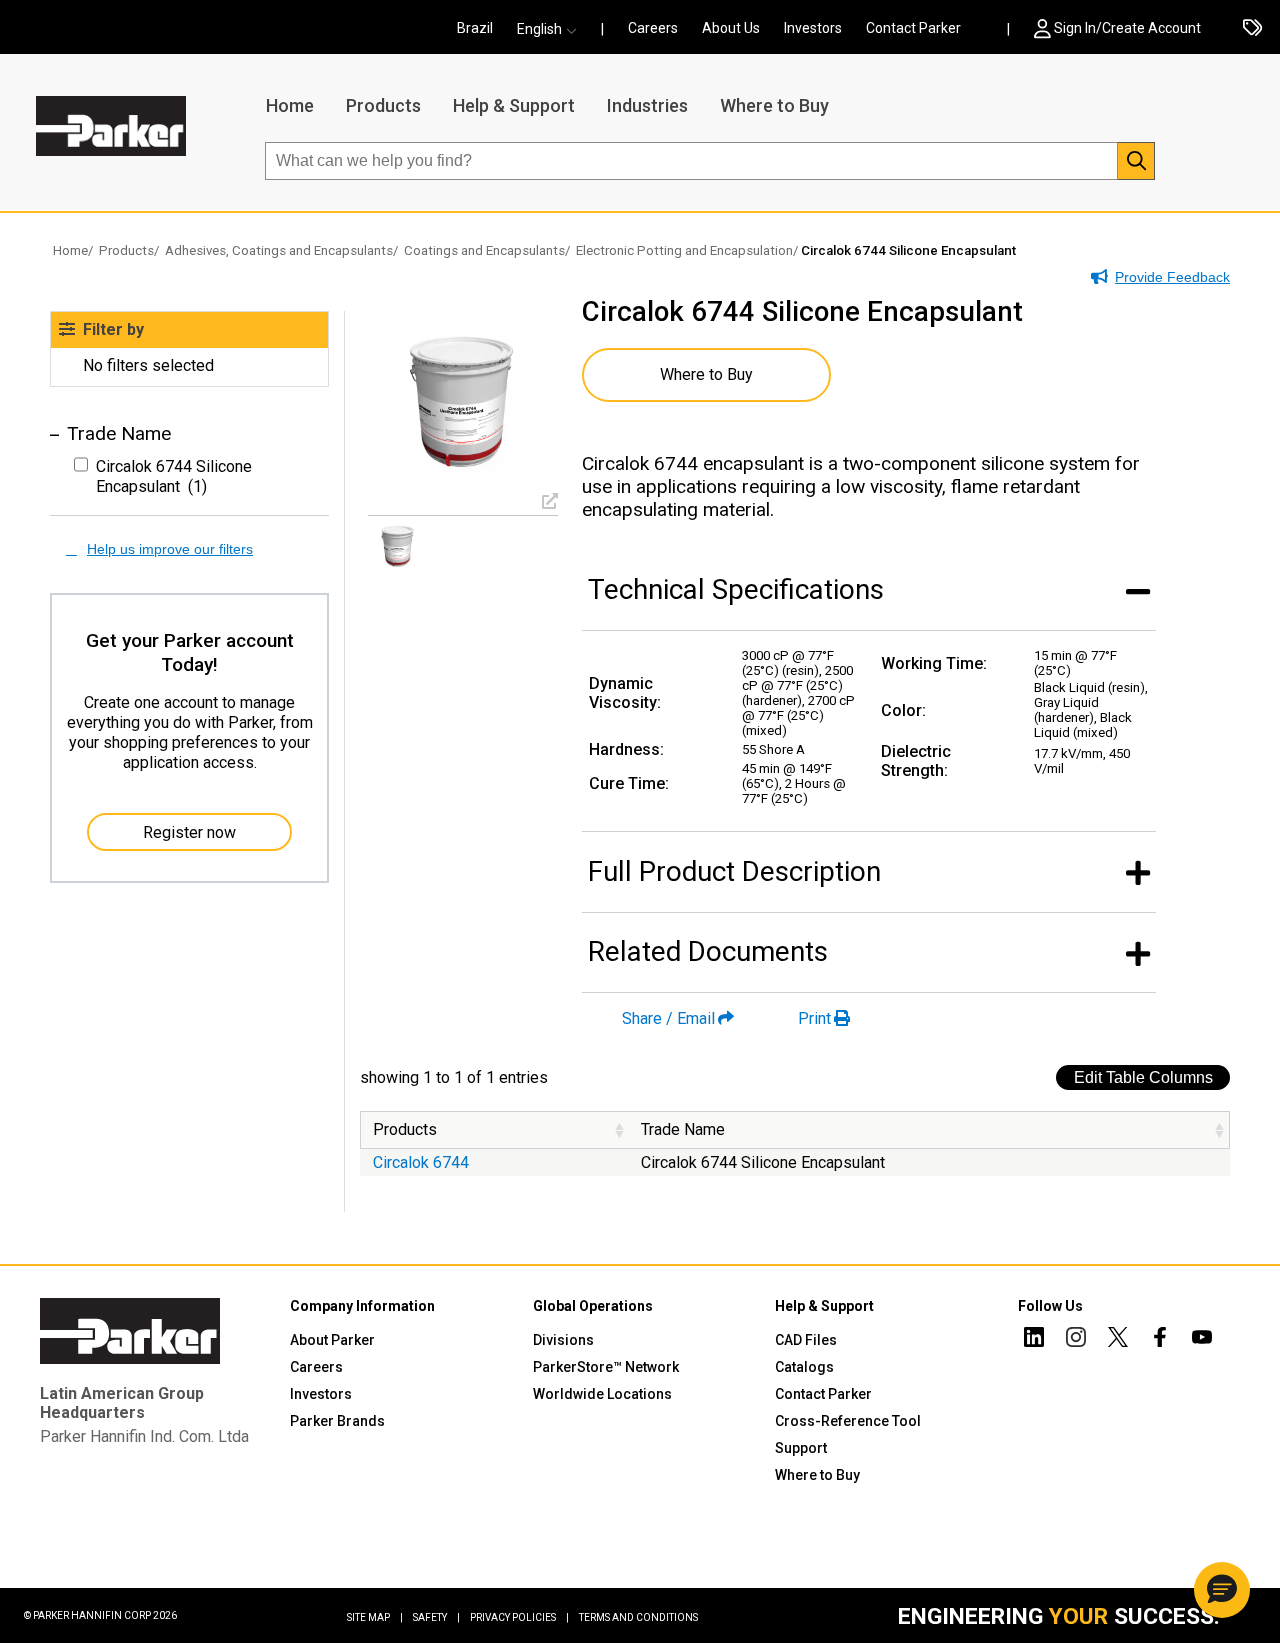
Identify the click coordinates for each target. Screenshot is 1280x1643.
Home (290, 105)
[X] (1118, 1340)
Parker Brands (337, 1421)
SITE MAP (375, 1617)
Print (814, 1018)
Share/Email (668, 1018)
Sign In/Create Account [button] (1127, 28)
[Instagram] (1076, 1340)
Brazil (475, 28)
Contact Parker (913, 28)
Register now (189, 832)
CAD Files (806, 1340)
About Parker (332, 1340)
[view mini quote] (1252, 29)
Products (383, 105)
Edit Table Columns (1143, 1077)
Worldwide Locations (602, 1394)
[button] (553, 29)
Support (801, 1448)
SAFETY (436, 1617)
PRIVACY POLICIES (519, 1617)
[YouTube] (1202, 1340)
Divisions (563, 1340)
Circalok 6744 (421, 1162)
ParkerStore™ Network (606, 1367)
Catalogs (804, 1367)
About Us (731, 28)
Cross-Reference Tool (848, 1421)
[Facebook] (1160, 1340)
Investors (813, 28)
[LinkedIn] (1034, 1340)
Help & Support (514, 105)
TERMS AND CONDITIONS (638, 1617)
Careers (653, 28)
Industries (647, 105)
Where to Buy (774, 105)
